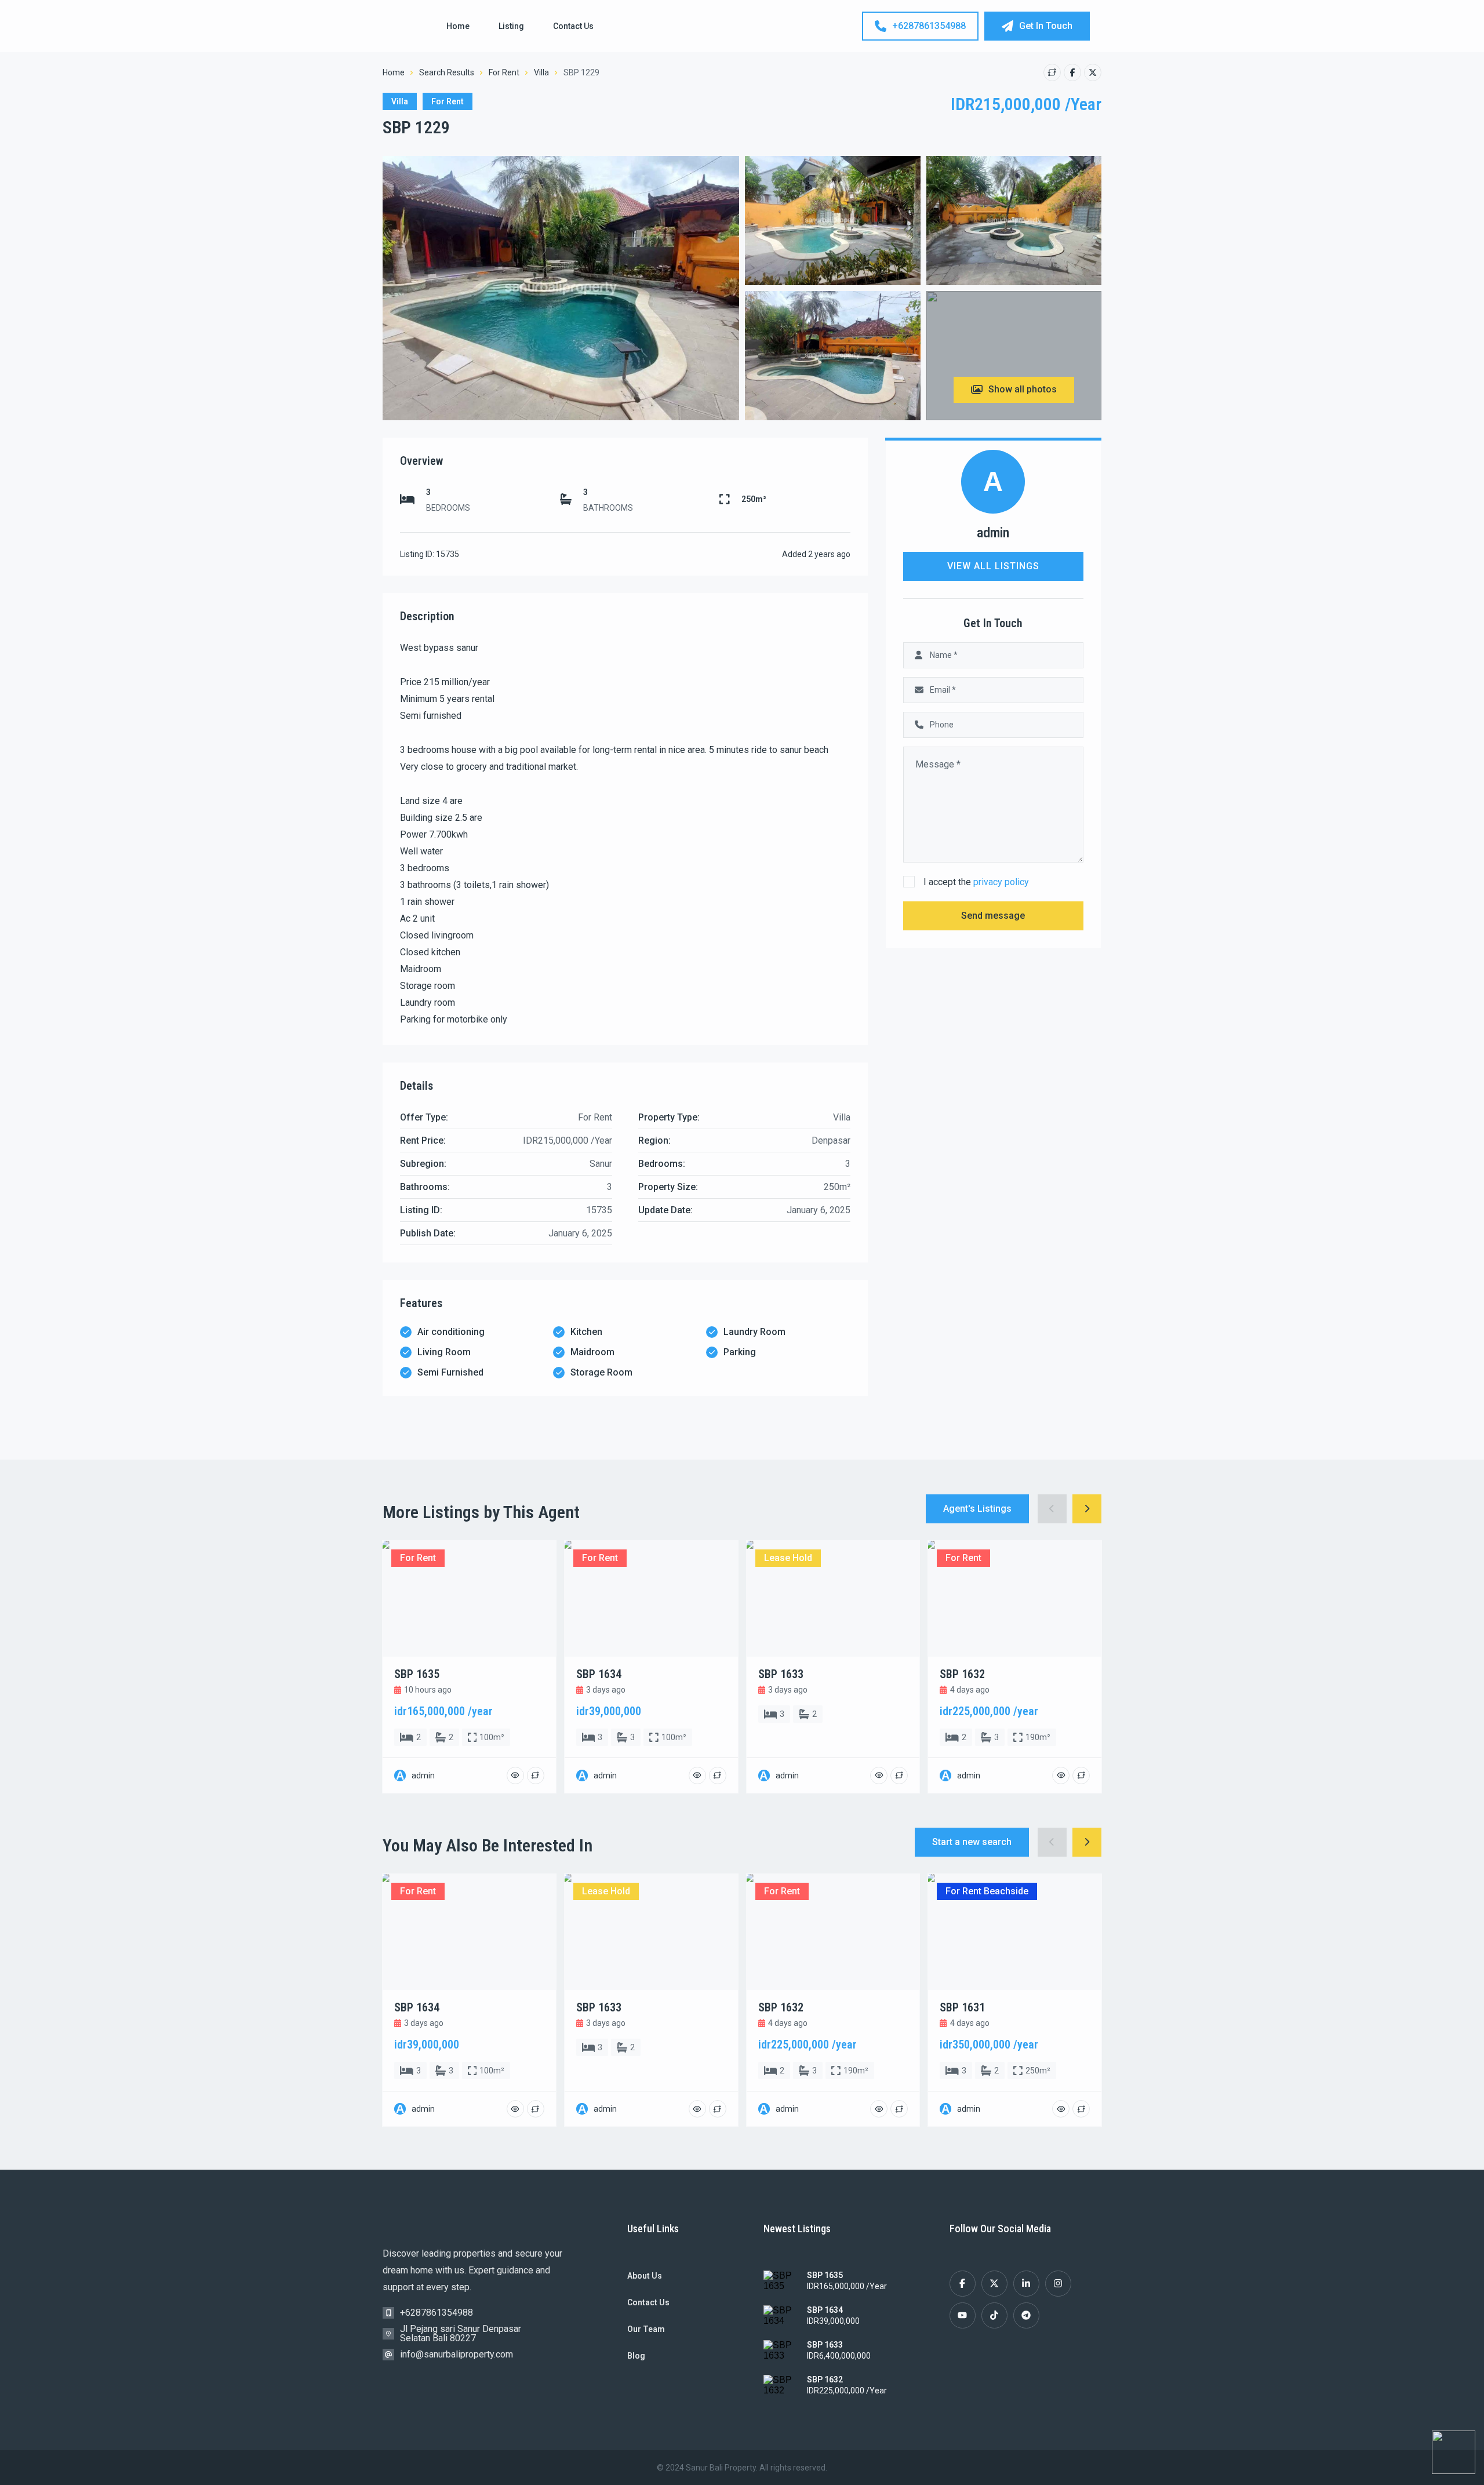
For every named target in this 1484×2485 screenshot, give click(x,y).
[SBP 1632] (781, 2386)
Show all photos (1023, 389)
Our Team (646, 2329)
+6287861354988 (929, 26)
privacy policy (1001, 882)
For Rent (504, 72)
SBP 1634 (825, 2310)
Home (458, 26)
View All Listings (993, 566)
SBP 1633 (825, 2345)
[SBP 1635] (781, 2282)
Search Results (447, 72)
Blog (636, 2356)
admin (993, 533)
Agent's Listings (977, 1509)
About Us (645, 2276)
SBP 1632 (825, 2380)
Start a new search (972, 1842)
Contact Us (573, 26)
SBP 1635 (825, 2275)
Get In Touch (1046, 26)
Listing (511, 26)
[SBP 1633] (781, 2352)
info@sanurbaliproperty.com (457, 2354)
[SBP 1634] (781, 2317)
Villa (541, 72)
